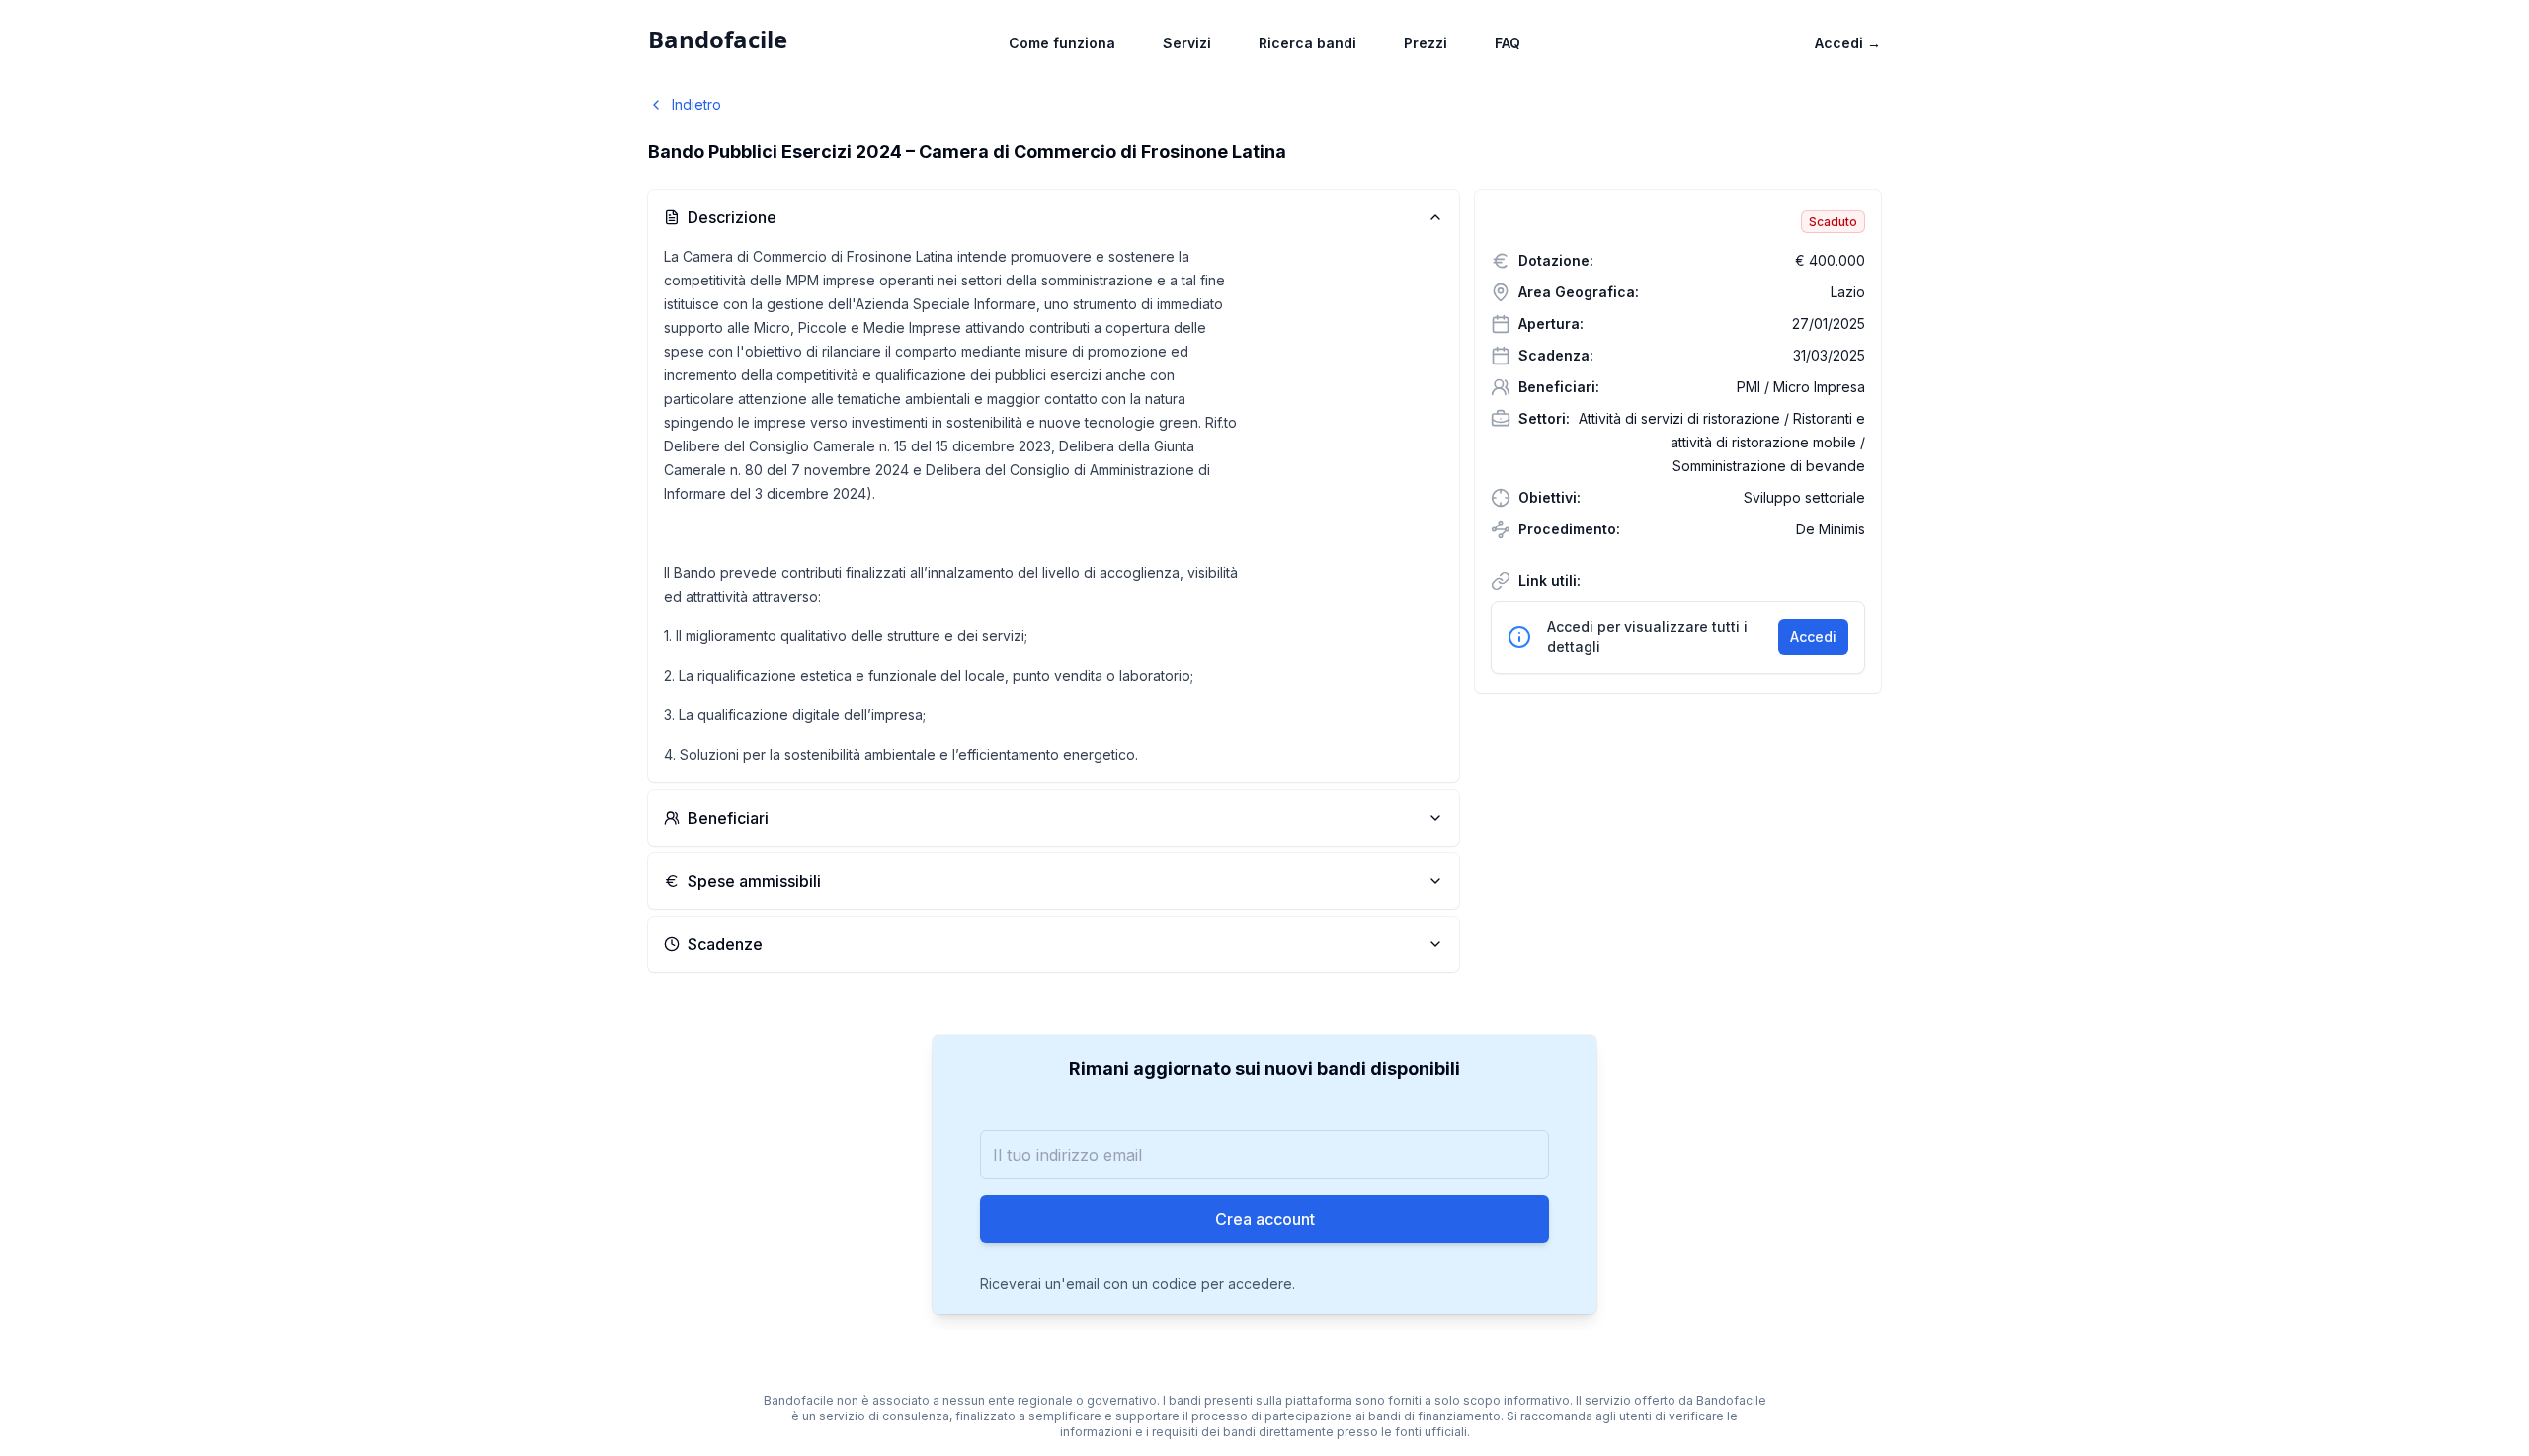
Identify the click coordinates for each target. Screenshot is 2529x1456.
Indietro (696, 104)
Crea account (1265, 1219)
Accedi (1848, 43)
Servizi (1187, 43)
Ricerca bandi (1307, 43)
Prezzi (1426, 43)
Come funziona (1062, 43)
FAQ (1508, 43)
